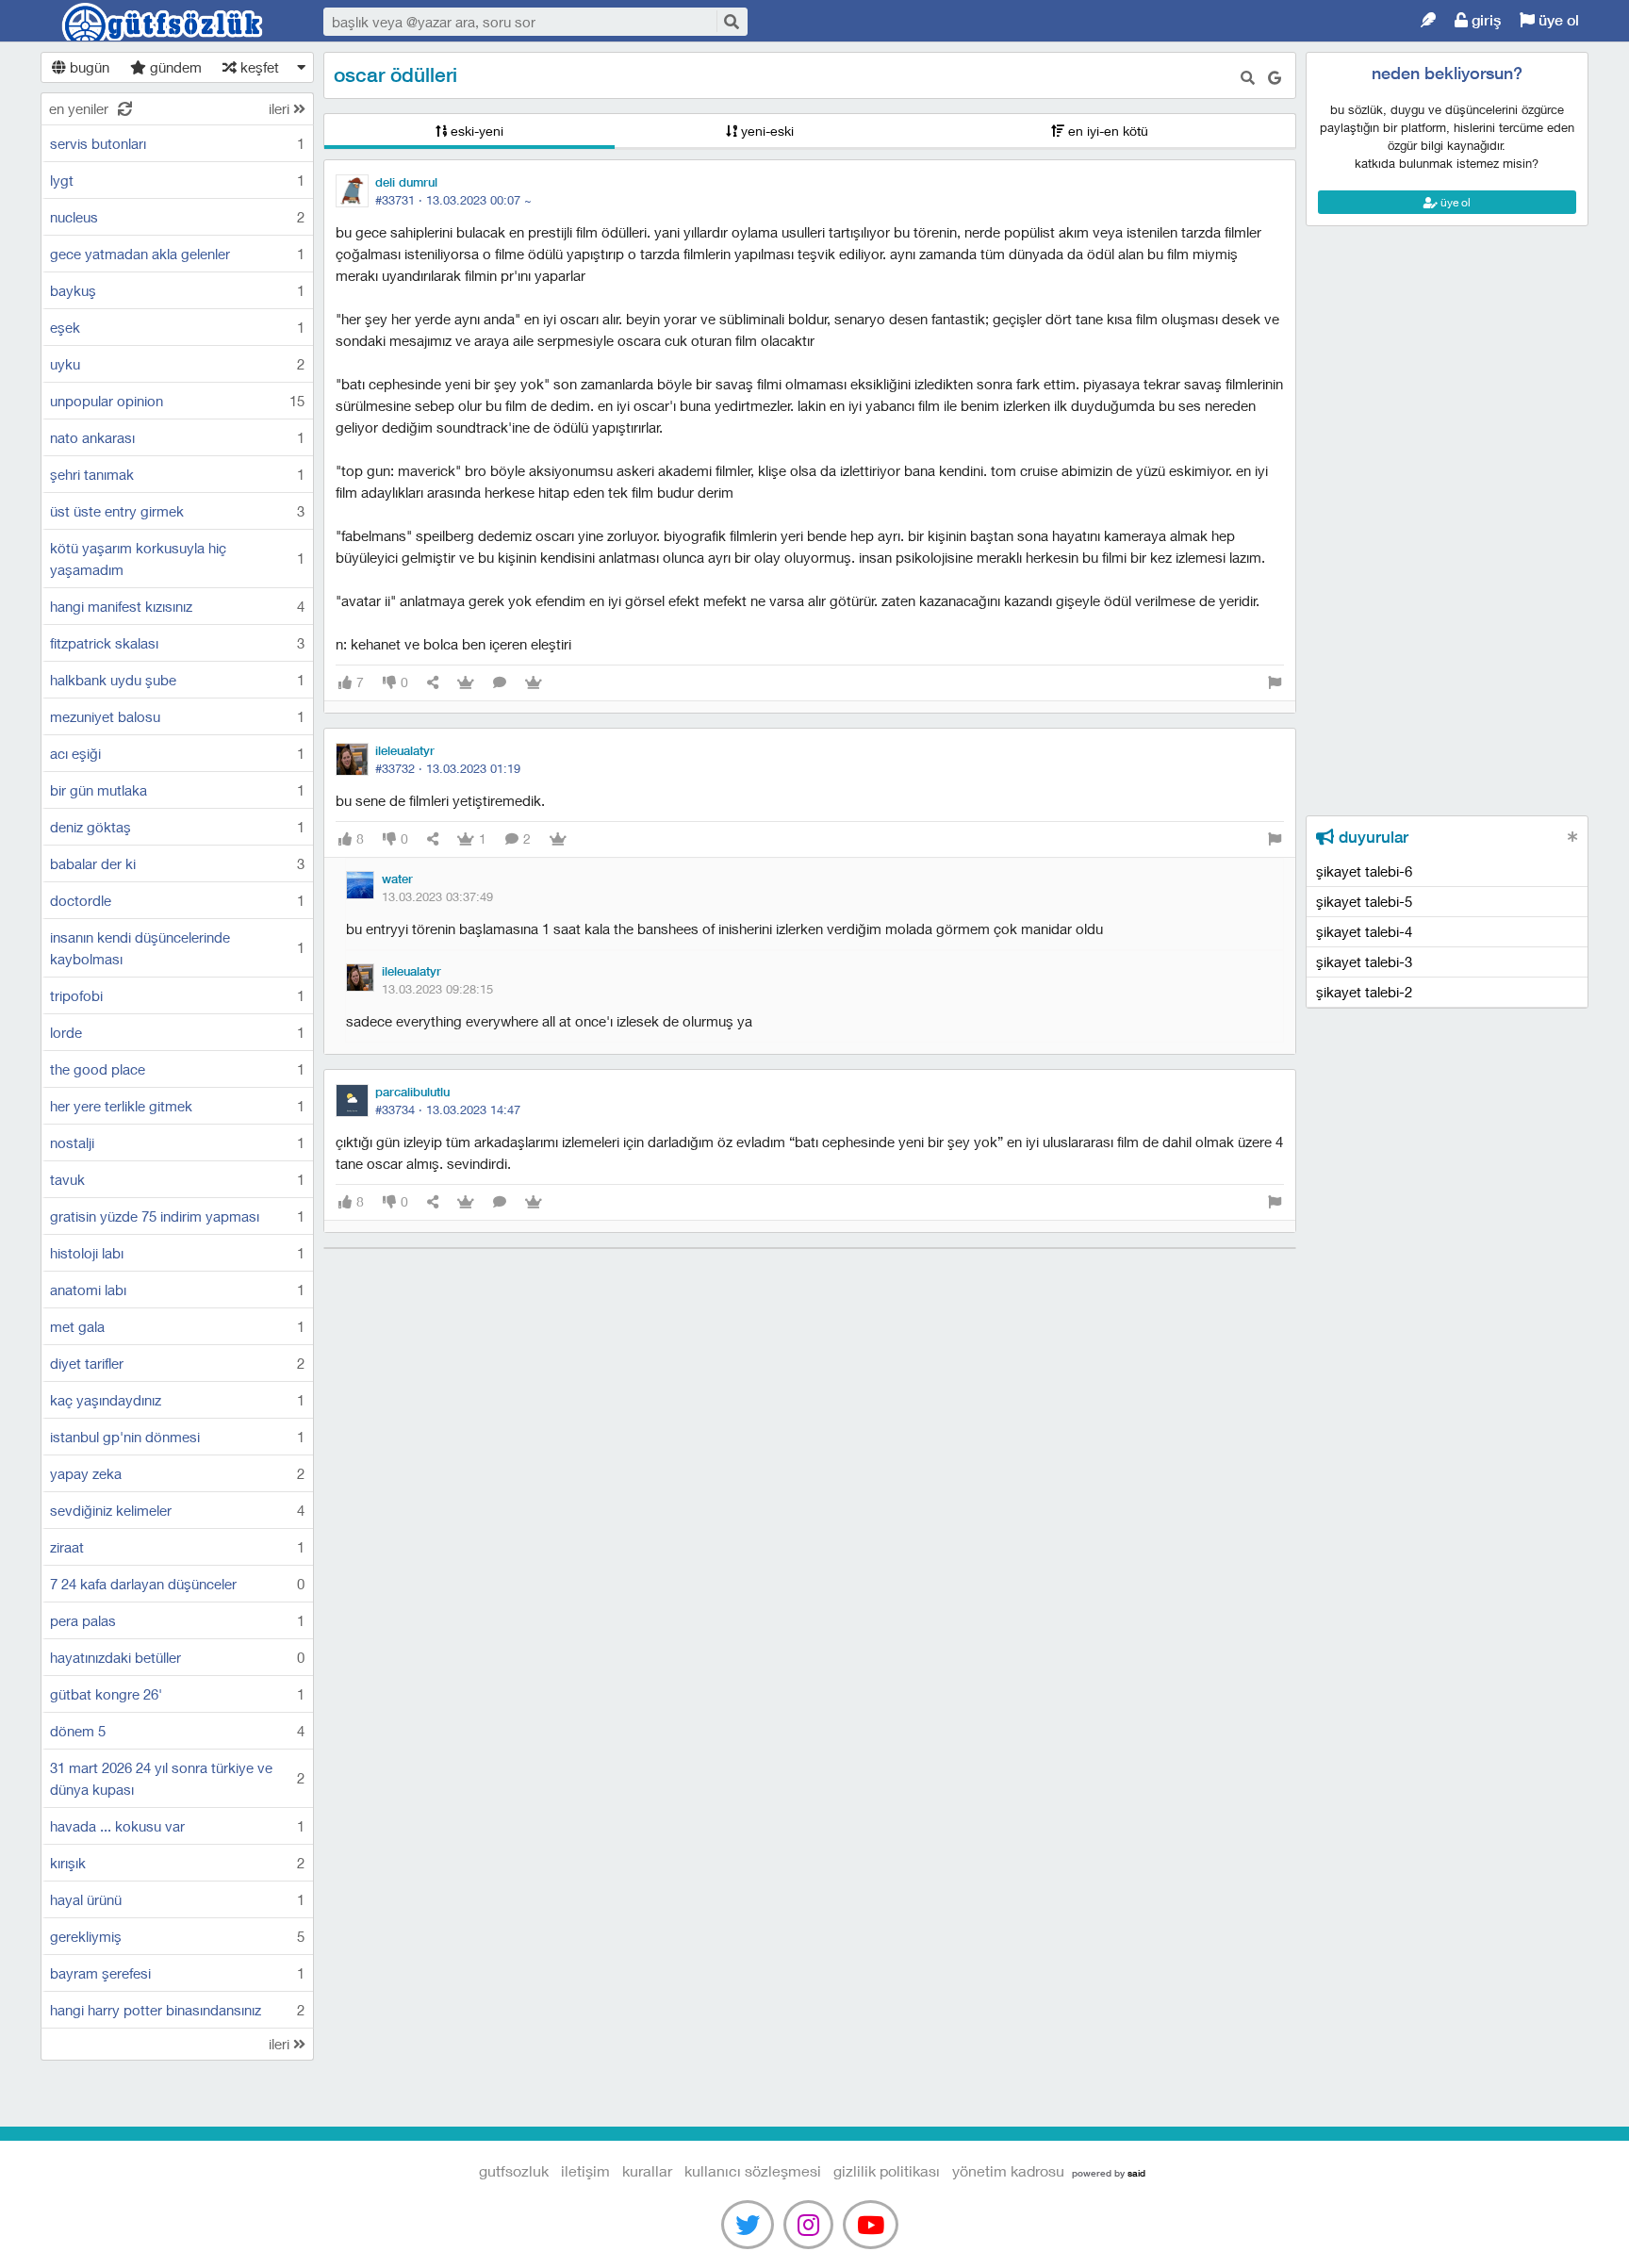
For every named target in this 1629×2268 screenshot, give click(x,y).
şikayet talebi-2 (1364, 992)
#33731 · (453, 200)
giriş (1484, 20)
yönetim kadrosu (1008, 2170)
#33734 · (448, 1109)
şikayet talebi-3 (1364, 961)
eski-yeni (475, 131)
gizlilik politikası (887, 2170)
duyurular (1371, 837)
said (1136, 2173)
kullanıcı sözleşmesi (753, 2170)
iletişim (585, 2170)
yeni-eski (765, 131)
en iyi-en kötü (1106, 131)
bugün (88, 67)
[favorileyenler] (534, 683)
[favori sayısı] (466, 683)
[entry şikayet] (1275, 683)
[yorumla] (500, 683)
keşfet (258, 67)
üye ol (1557, 20)
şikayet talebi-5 (1364, 901)
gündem (174, 67)
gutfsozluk (163, 22)
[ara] (731, 21)
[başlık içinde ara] (1248, 78)
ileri (281, 108)
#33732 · (448, 768)
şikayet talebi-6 (1364, 871)
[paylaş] (433, 683)
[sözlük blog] (1428, 20)
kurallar (647, 2170)
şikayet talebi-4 (1364, 931)
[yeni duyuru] (1573, 837)
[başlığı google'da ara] (1275, 78)
